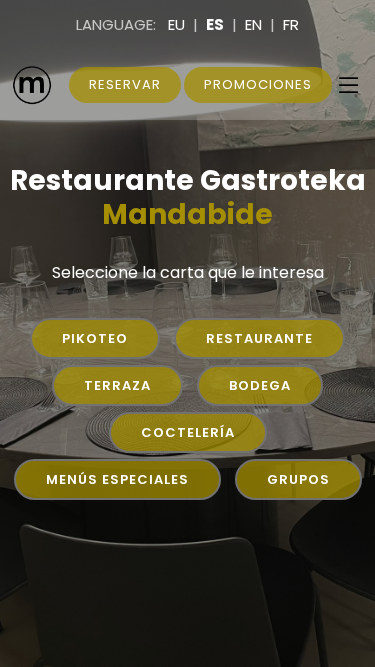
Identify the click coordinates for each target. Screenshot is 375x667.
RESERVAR (125, 84)
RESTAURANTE (259, 338)
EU (176, 24)
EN (253, 24)
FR (291, 24)
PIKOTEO (95, 338)
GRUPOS (298, 479)
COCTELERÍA (188, 432)
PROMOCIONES (258, 84)
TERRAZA (117, 385)
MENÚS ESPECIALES (117, 479)
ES (215, 24)
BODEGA (260, 385)
